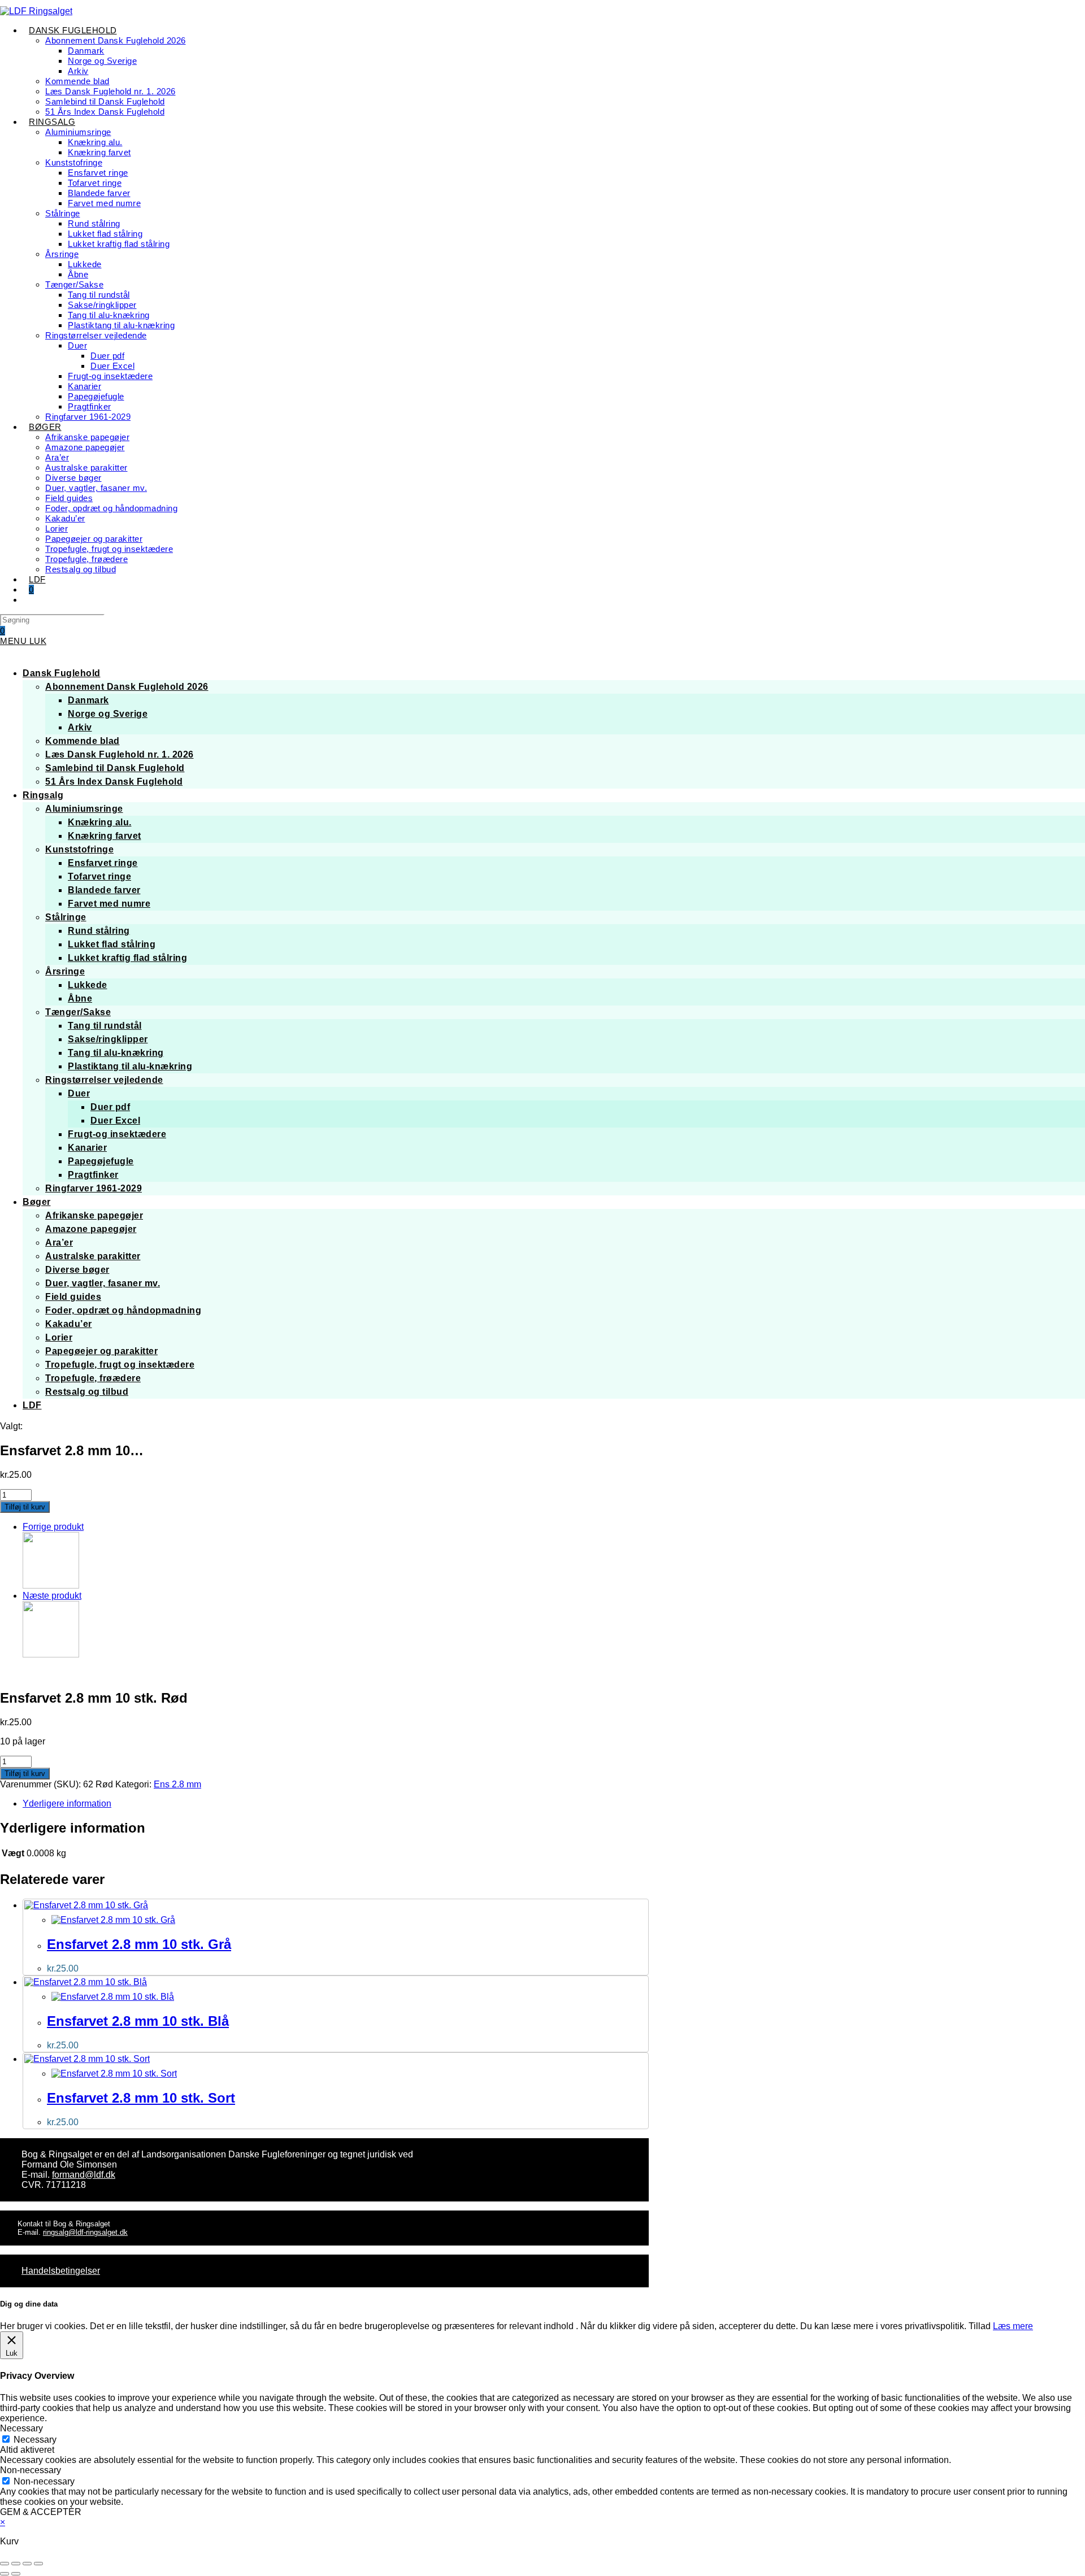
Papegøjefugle (101, 1161)
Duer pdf (110, 1107)
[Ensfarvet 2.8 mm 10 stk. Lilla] (51, 1585)
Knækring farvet (105, 836)
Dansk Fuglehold (62, 673)
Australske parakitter (93, 1256)
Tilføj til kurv (25, 1507)
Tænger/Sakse (78, 1012)
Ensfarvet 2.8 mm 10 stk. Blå (138, 2021)
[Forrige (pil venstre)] (5, 2574)
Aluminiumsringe (84, 809)
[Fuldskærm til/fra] (16, 2564)
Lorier (59, 1337)
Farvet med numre (109, 904)
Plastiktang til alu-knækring (130, 1066)
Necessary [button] (21, 2428)
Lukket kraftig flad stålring (127, 958)
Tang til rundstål (105, 1026)
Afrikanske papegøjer (94, 1215)
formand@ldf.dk (84, 2175)
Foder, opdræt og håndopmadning (123, 1310)
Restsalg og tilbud (87, 1392)
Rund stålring (99, 931)
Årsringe (65, 971)
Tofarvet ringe (99, 876)
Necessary (35, 2440)
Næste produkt (52, 1596)
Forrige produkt (53, 1527)
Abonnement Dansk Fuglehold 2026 (127, 687)
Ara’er (59, 1243)
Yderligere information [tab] (67, 1803)
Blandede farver (104, 890)
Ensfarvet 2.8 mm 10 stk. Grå (139, 1944)
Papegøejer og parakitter (101, 1351)
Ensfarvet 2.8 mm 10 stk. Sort (141, 2098)
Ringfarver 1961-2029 (94, 1188)
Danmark (88, 700)
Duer (79, 1093)
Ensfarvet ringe (103, 863)
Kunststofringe (79, 849)
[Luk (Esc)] (38, 2564)
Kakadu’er (69, 1324)
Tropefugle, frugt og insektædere (120, 1365)
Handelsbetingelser (61, 2271)
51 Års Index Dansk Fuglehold (114, 782)
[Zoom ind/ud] (5, 2564)
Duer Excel (115, 1121)
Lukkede (88, 985)
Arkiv (80, 727)
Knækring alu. (100, 822)
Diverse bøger (77, 1270)
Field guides (73, 1297)
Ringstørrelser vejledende (104, 1080)
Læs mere (1013, 2326)
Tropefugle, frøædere (93, 1378)
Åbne (80, 998)
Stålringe (66, 917)
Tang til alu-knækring (116, 1053)
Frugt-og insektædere (117, 1134)
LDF (32, 1405)
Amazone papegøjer (91, 1229)
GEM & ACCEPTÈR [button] (41, 2512)
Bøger (37, 1202)
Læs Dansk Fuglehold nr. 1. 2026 (120, 754)
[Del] (27, 2564)
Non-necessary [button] (31, 2470)
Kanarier (87, 1148)
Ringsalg (43, 795)
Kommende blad (83, 741)
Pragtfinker (93, 1175)
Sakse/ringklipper (108, 1039)
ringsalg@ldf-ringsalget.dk (85, 2232)
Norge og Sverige (108, 714)
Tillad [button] (980, 2326)
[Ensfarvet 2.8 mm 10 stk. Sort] (51, 1654)
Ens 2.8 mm (177, 1784)
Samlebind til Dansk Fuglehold (115, 768)
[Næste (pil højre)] (16, 2574)
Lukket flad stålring (112, 944)
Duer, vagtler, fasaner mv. (103, 1283)
